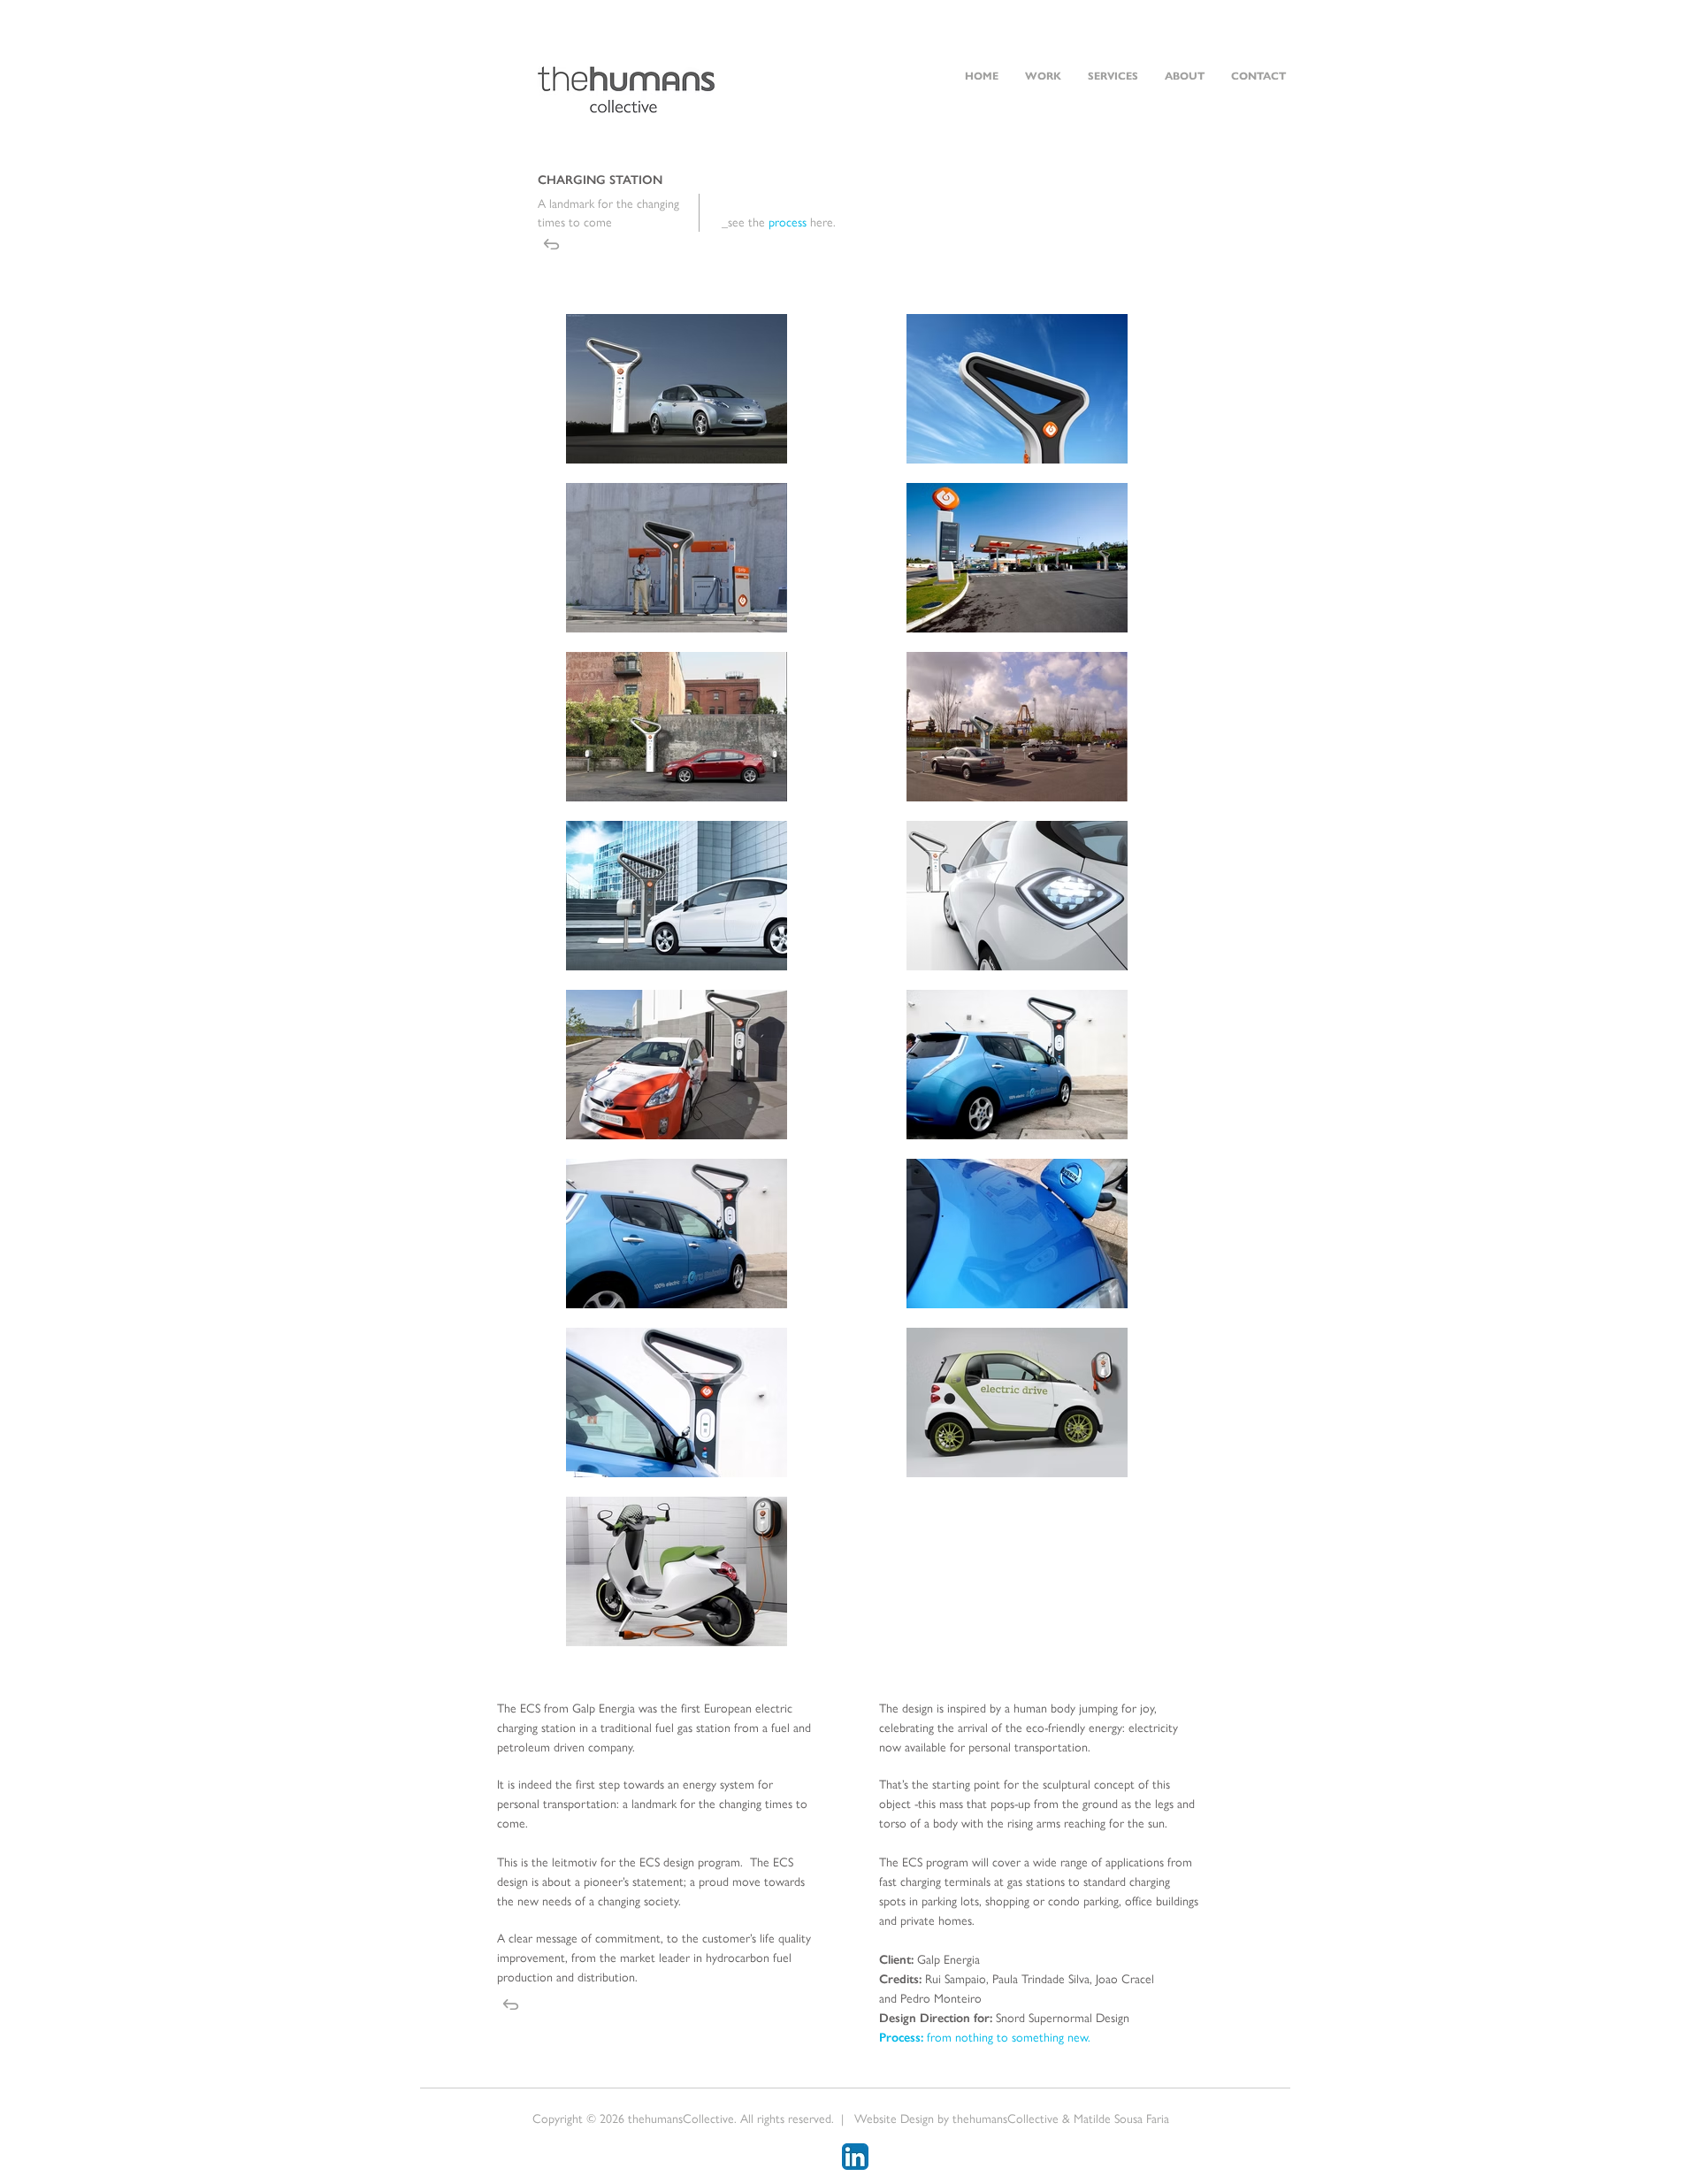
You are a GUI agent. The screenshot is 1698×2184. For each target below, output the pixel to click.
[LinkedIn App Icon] (855, 2157)
